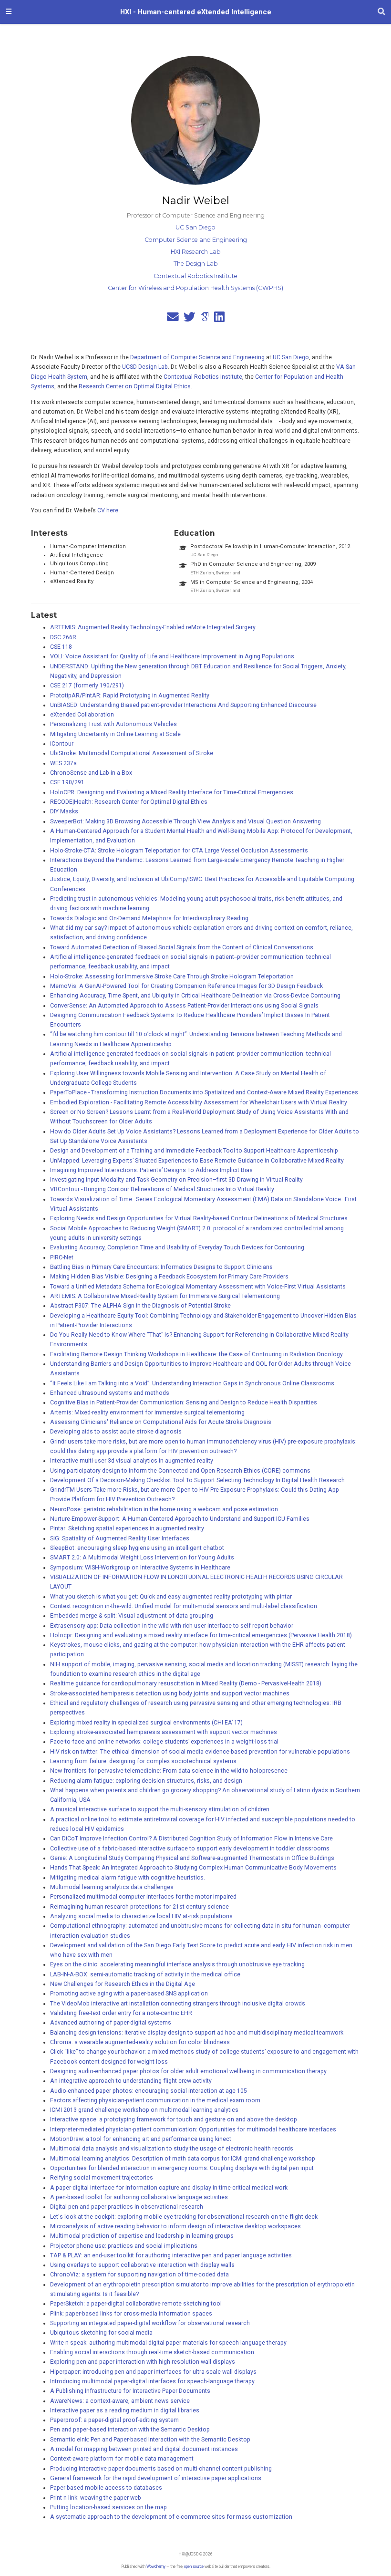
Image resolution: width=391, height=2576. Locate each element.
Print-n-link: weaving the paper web (96, 2498)
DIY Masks (64, 811)
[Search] (381, 12)
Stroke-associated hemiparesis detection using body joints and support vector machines (170, 1693)
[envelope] (173, 319)
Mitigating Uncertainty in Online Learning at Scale (115, 734)
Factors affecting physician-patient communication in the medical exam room (155, 2100)
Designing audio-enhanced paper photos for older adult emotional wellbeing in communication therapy (188, 2071)
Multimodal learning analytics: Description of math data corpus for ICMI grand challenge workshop (183, 2159)
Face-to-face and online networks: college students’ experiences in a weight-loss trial (164, 1742)
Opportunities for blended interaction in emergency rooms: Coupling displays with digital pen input (182, 2168)
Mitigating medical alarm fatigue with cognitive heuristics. (128, 1878)
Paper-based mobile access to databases (106, 2488)
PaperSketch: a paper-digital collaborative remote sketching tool (136, 2304)
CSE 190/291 (67, 782)
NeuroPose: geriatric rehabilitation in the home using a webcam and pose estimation (164, 1509)
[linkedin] (219, 319)
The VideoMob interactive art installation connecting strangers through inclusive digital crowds (178, 2004)
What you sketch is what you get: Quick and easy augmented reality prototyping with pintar (171, 1597)
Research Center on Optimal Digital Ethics (135, 386)
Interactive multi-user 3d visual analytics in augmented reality (132, 1461)
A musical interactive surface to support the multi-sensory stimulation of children (160, 1809)
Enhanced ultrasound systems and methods (110, 1393)
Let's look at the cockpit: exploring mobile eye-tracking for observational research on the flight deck (184, 2217)
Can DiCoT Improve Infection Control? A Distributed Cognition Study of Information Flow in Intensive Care (191, 1839)
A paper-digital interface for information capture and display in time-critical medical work (169, 2188)
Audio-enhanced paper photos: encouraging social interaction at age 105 (149, 2091)
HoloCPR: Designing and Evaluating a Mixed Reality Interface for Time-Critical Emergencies (172, 792)
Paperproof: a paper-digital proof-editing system (114, 2420)
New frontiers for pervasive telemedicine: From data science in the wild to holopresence (169, 1771)
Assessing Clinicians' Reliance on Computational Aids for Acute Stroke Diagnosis (161, 1422)
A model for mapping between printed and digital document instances (144, 2449)
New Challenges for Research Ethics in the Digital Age (123, 1984)
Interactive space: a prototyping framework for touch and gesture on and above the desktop (174, 2119)
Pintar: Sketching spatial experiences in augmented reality (127, 1528)
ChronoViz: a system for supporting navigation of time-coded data (139, 2275)
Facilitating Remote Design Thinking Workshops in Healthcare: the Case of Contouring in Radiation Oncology (196, 1354)
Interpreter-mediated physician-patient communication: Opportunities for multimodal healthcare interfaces (193, 2129)
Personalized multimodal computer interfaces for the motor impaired (143, 1897)
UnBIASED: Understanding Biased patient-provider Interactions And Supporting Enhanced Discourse (183, 705)
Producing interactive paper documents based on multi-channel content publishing (161, 2469)
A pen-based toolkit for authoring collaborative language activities (139, 2197)
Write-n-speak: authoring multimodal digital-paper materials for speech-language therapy (168, 2343)
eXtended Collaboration (82, 715)
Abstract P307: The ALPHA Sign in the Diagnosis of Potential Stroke (140, 1306)
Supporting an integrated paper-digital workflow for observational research (150, 2323)
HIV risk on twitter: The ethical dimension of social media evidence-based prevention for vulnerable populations (200, 1752)
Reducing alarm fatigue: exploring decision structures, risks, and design (146, 1781)
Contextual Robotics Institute (203, 377)
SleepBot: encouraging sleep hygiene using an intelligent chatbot (137, 1548)
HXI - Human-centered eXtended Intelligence (196, 12)
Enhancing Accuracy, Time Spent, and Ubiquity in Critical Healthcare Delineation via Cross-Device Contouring (195, 996)
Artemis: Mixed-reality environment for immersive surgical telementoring (147, 1413)
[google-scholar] (205, 319)
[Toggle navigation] (9, 12)
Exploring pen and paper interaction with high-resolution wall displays (143, 2362)
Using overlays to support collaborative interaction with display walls (142, 2265)
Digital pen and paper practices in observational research (127, 2207)
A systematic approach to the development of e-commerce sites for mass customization (171, 2517)
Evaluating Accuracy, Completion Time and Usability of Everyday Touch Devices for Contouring (177, 1247)
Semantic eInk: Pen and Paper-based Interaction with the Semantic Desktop (150, 2440)
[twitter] (190, 319)
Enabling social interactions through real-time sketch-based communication (152, 2352)
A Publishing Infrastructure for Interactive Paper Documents (130, 2391)
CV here (108, 510)
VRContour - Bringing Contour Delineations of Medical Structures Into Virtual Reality (162, 1189)
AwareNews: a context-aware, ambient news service (120, 2401)
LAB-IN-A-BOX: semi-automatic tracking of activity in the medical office (145, 1974)
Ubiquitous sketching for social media (101, 2333)
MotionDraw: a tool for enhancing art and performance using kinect (141, 2139)
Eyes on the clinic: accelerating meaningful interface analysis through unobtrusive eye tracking (177, 1964)
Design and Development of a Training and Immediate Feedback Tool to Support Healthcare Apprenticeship (194, 1151)
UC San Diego (291, 357)
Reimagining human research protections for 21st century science (139, 1907)
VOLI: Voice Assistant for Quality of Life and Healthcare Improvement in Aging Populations (172, 656)
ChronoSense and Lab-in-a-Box (91, 773)
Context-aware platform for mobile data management (122, 2459)
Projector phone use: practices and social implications (124, 2246)
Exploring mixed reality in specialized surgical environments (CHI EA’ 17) (146, 1723)
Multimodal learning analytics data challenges (112, 1887)
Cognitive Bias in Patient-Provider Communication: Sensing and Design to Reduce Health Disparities (184, 1402)
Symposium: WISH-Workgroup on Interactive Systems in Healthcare (140, 1568)
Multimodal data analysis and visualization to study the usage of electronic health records (172, 2149)
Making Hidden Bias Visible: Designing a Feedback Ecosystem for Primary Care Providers (169, 1277)
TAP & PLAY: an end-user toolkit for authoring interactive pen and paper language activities (171, 2255)
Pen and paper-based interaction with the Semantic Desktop (130, 2430)
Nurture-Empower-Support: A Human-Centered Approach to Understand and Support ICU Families (180, 1519)
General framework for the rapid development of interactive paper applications (156, 2478)
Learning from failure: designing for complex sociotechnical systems (143, 1761)
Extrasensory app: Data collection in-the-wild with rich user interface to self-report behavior (172, 1626)
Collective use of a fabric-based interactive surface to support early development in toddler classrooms (190, 1849)
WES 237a (63, 763)
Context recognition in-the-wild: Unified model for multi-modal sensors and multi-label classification (184, 1606)
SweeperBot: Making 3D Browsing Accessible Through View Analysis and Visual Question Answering (185, 821)
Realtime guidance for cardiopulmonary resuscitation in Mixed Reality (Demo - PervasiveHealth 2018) (186, 1683)
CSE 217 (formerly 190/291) (87, 686)
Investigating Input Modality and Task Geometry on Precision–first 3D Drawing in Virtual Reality (176, 1180)
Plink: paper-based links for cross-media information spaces (131, 2314)
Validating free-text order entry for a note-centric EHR (121, 2013)
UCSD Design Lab (145, 367)
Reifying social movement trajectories (102, 2178)
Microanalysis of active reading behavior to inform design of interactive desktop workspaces (175, 2226)
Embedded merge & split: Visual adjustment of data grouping (132, 1616)
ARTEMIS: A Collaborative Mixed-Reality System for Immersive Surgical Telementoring (165, 1296)
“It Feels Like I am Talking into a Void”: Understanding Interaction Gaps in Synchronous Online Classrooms (192, 1383)
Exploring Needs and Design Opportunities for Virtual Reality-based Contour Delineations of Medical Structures (199, 1218)
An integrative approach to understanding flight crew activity (131, 2081)
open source (194, 2566)
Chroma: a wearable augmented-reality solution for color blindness (140, 2042)
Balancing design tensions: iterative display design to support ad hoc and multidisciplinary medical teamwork (197, 2033)
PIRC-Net (62, 1257)
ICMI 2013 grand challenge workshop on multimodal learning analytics (144, 2110)
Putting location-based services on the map (108, 2507)
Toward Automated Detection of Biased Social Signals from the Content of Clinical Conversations (182, 947)
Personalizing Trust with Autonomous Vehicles (113, 724)
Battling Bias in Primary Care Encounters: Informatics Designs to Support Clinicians (161, 1267)
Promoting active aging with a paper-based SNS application (129, 1994)
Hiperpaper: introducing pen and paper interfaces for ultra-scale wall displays (153, 2372)
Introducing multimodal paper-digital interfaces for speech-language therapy (152, 2381)
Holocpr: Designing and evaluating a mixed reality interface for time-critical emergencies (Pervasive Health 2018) (201, 1635)
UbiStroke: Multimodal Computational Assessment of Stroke (132, 753)
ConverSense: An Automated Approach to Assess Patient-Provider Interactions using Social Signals (184, 1006)
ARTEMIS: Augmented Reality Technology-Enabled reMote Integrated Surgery (153, 627)
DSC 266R (63, 637)
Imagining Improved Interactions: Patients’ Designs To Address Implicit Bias (151, 1170)
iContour (62, 744)
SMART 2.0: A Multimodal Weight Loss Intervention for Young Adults (142, 1558)
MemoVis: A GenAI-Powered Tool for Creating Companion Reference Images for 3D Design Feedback (186, 986)
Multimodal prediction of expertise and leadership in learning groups (142, 2236)
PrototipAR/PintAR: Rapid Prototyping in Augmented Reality (130, 696)
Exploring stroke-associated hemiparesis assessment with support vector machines (164, 1732)
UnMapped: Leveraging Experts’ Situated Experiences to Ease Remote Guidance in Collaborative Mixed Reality (197, 1161)
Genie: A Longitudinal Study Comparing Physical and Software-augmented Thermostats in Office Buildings (192, 1858)
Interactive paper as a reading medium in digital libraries (125, 2410)
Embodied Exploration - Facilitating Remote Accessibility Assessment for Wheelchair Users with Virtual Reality (199, 1102)
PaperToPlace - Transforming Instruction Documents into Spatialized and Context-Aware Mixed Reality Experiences (204, 1092)
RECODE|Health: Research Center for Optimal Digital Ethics (129, 802)
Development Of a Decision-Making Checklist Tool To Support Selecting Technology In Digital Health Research (197, 1480)
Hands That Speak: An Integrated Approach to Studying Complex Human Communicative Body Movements (193, 1868)
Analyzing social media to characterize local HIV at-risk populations (141, 1916)
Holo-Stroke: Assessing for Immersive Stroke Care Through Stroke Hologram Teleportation (172, 976)
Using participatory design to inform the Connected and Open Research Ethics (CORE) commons (180, 1471)
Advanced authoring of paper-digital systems (111, 2023)
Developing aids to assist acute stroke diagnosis (116, 1432)
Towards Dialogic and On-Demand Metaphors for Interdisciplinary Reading (149, 918)
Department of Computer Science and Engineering (197, 357)
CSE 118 (61, 647)
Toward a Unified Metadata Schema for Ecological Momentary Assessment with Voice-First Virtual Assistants (198, 1287)
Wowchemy (156, 2566)
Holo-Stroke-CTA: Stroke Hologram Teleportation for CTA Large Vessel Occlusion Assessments (179, 851)
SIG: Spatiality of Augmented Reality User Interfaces (120, 1538)
